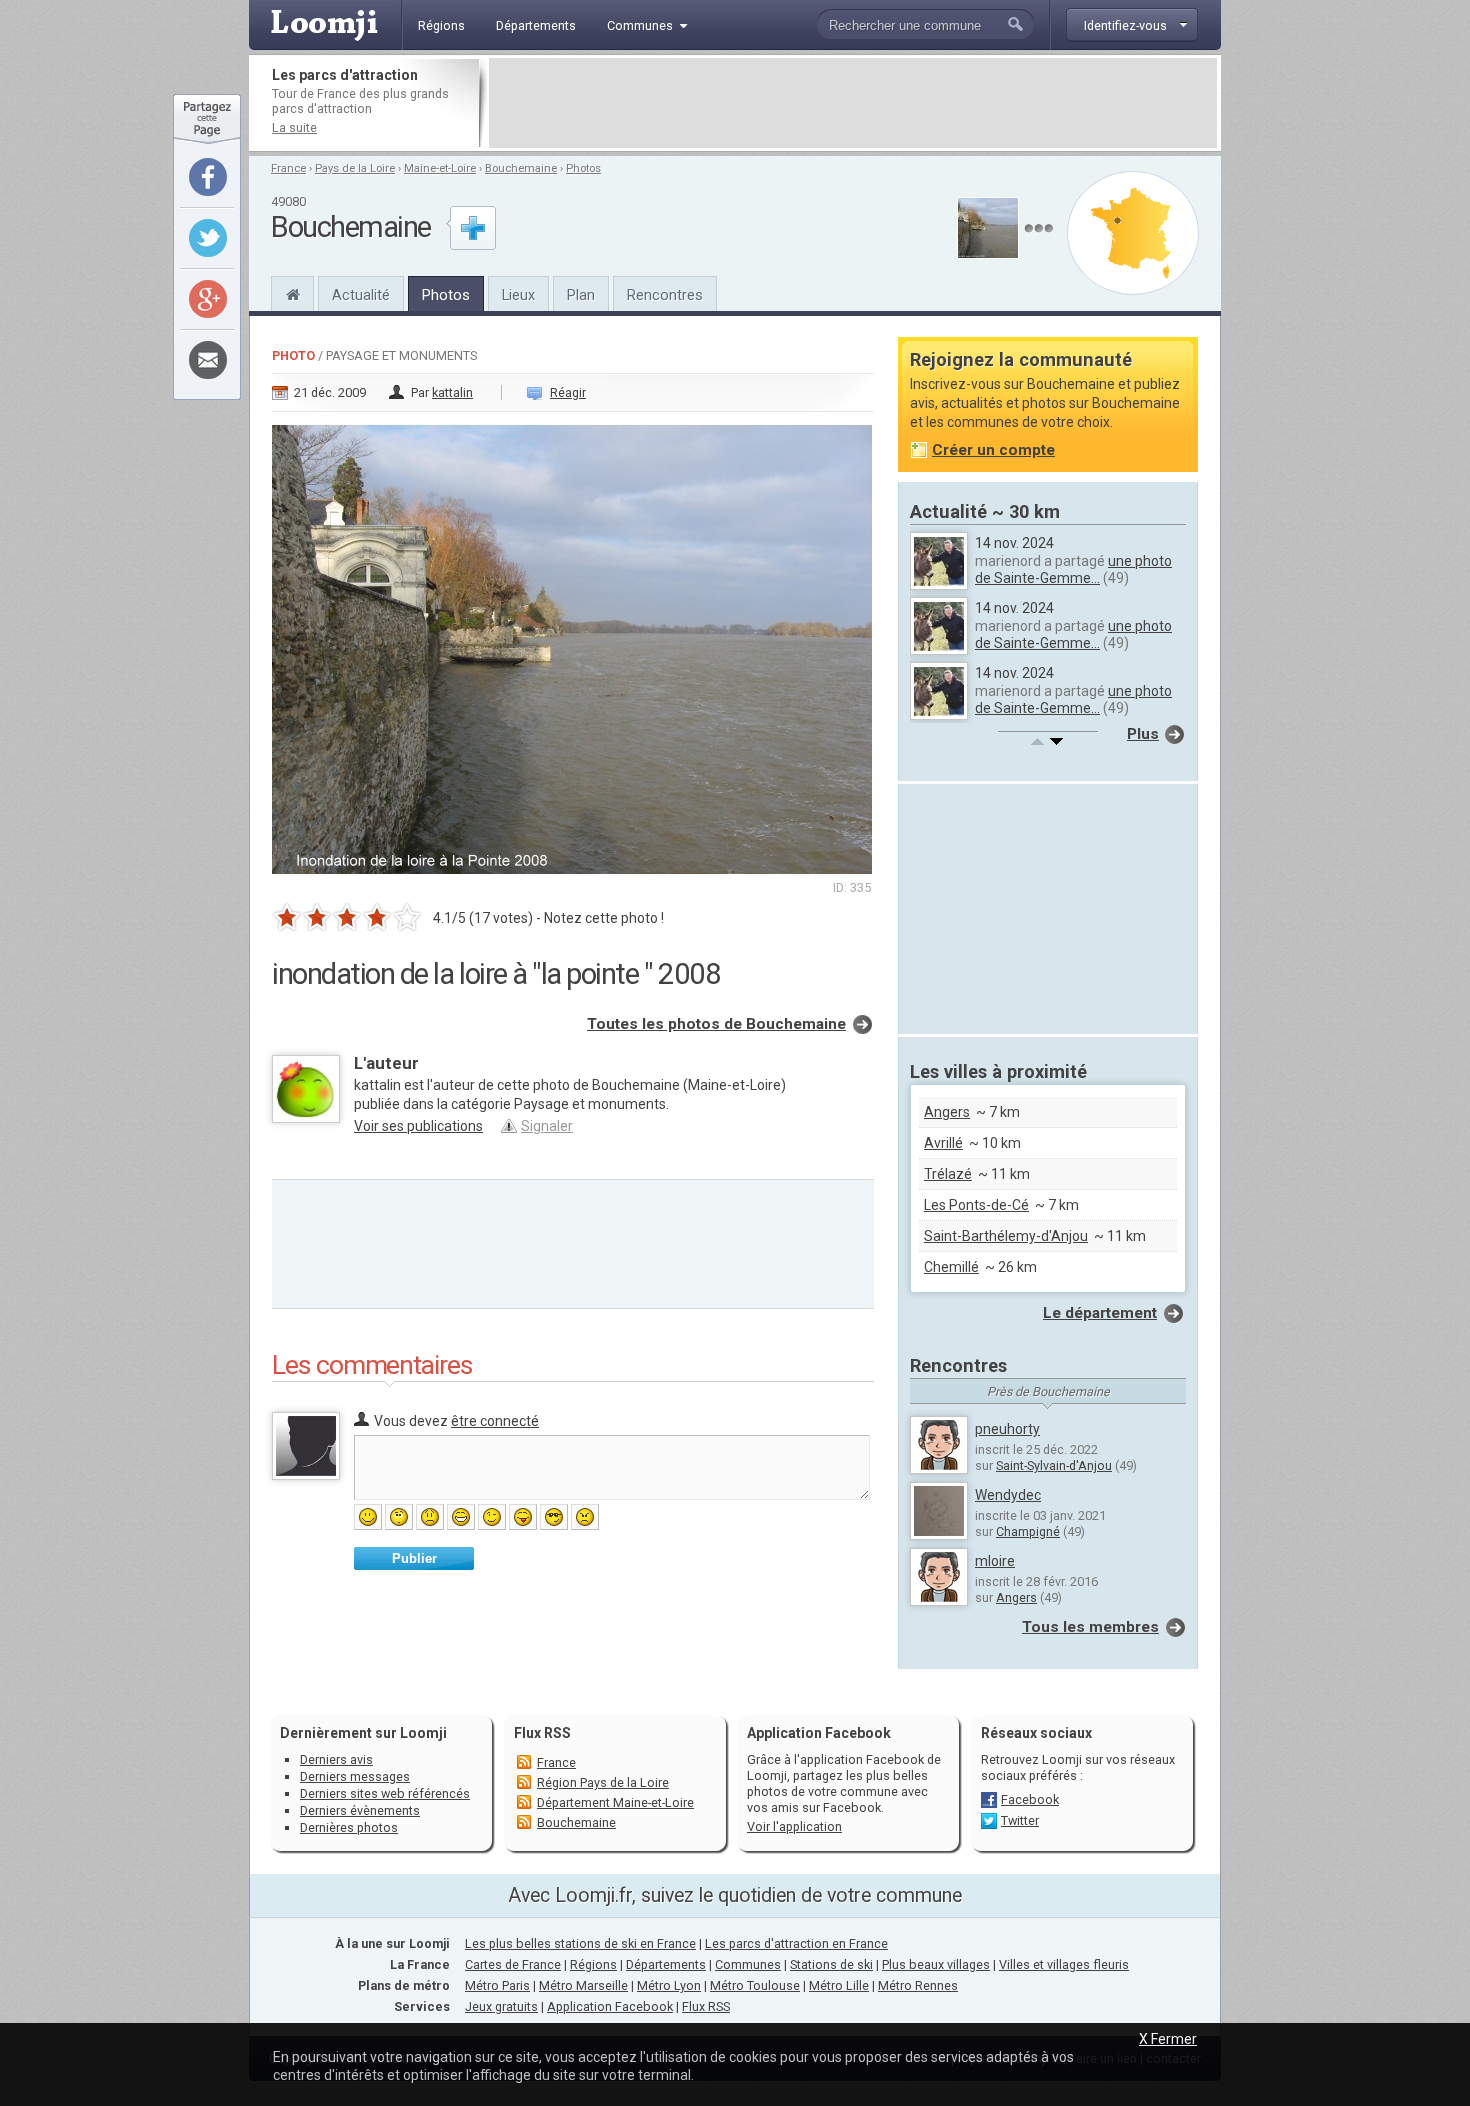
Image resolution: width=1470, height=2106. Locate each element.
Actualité (361, 295)
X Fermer (1168, 2039)
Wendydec (1008, 1495)
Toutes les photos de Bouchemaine (716, 1024)
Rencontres (665, 295)
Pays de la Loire (355, 168)
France (288, 168)
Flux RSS (542, 1733)
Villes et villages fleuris (1064, 1964)
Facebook (1030, 1799)
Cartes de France (513, 1964)
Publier (414, 1558)
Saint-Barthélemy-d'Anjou (1006, 1236)
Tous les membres (1090, 1627)
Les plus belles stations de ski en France (580, 1943)
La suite (294, 127)
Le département (1100, 1313)
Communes (748, 1964)
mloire (995, 1561)
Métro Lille (839, 1985)
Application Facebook (610, 2006)
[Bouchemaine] (292, 292)
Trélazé (948, 1174)
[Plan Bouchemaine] (1133, 233)
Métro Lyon (669, 1985)
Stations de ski (831, 1964)
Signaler (547, 1126)
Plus (1143, 734)
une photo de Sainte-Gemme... (1073, 569)
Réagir (568, 392)
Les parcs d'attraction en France (796, 1943)
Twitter (1020, 1820)
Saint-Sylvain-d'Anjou (1054, 1465)
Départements (666, 1964)
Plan (581, 295)
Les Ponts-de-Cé (976, 1205)
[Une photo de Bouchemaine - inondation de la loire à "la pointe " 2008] (573, 643)
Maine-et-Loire (440, 168)
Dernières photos (349, 1827)
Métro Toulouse (755, 1985)
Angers (947, 1112)
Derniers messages (355, 1776)
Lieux (518, 295)
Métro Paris (497, 1985)
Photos (583, 168)
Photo (293, 355)
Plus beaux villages (936, 1964)
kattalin (452, 392)
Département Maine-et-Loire (615, 1802)
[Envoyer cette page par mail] (208, 360)
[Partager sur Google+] (208, 299)
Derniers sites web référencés (385, 1793)
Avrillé (943, 1143)
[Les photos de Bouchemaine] (1038, 228)
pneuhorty (1007, 1429)
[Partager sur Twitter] (208, 238)
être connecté (495, 1421)
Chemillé (951, 1267)
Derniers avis (336, 1759)
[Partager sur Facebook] (208, 177)
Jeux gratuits (501, 2006)
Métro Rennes (918, 1985)
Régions (593, 1964)
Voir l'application (794, 1826)
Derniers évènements (360, 1810)
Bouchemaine (521, 168)
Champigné (1028, 1531)
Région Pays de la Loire (603, 1782)
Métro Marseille (583, 1985)
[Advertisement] (853, 103)
